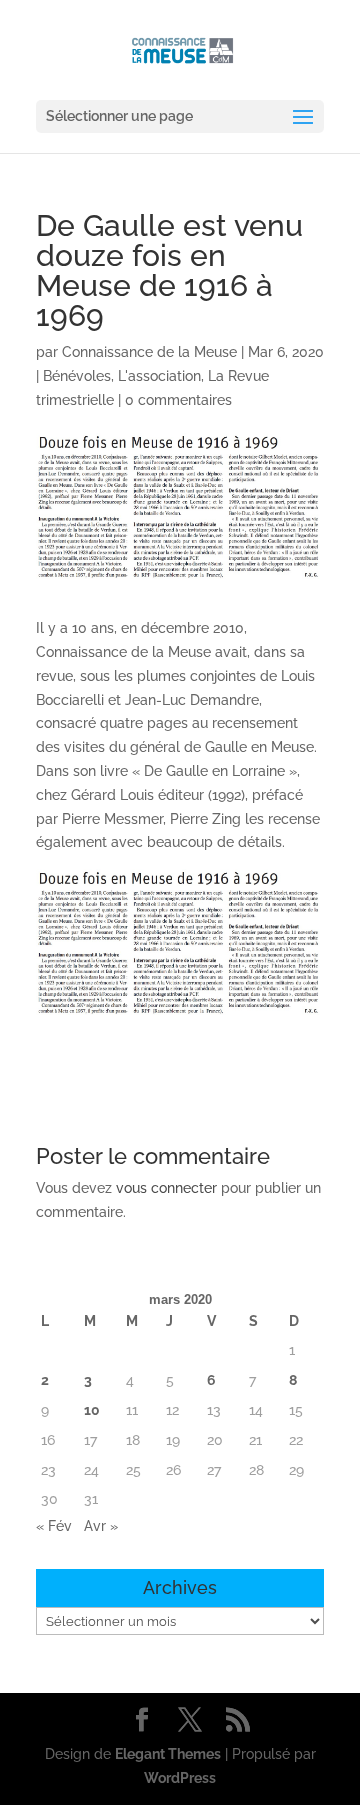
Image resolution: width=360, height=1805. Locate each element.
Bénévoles (77, 376)
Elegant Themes (168, 1754)
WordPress (180, 1778)
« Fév (54, 1526)
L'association (159, 376)
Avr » (101, 1526)
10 (92, 1410)
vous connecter (166, 1188)
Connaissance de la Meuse (149, 352)
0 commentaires (178, 400)
